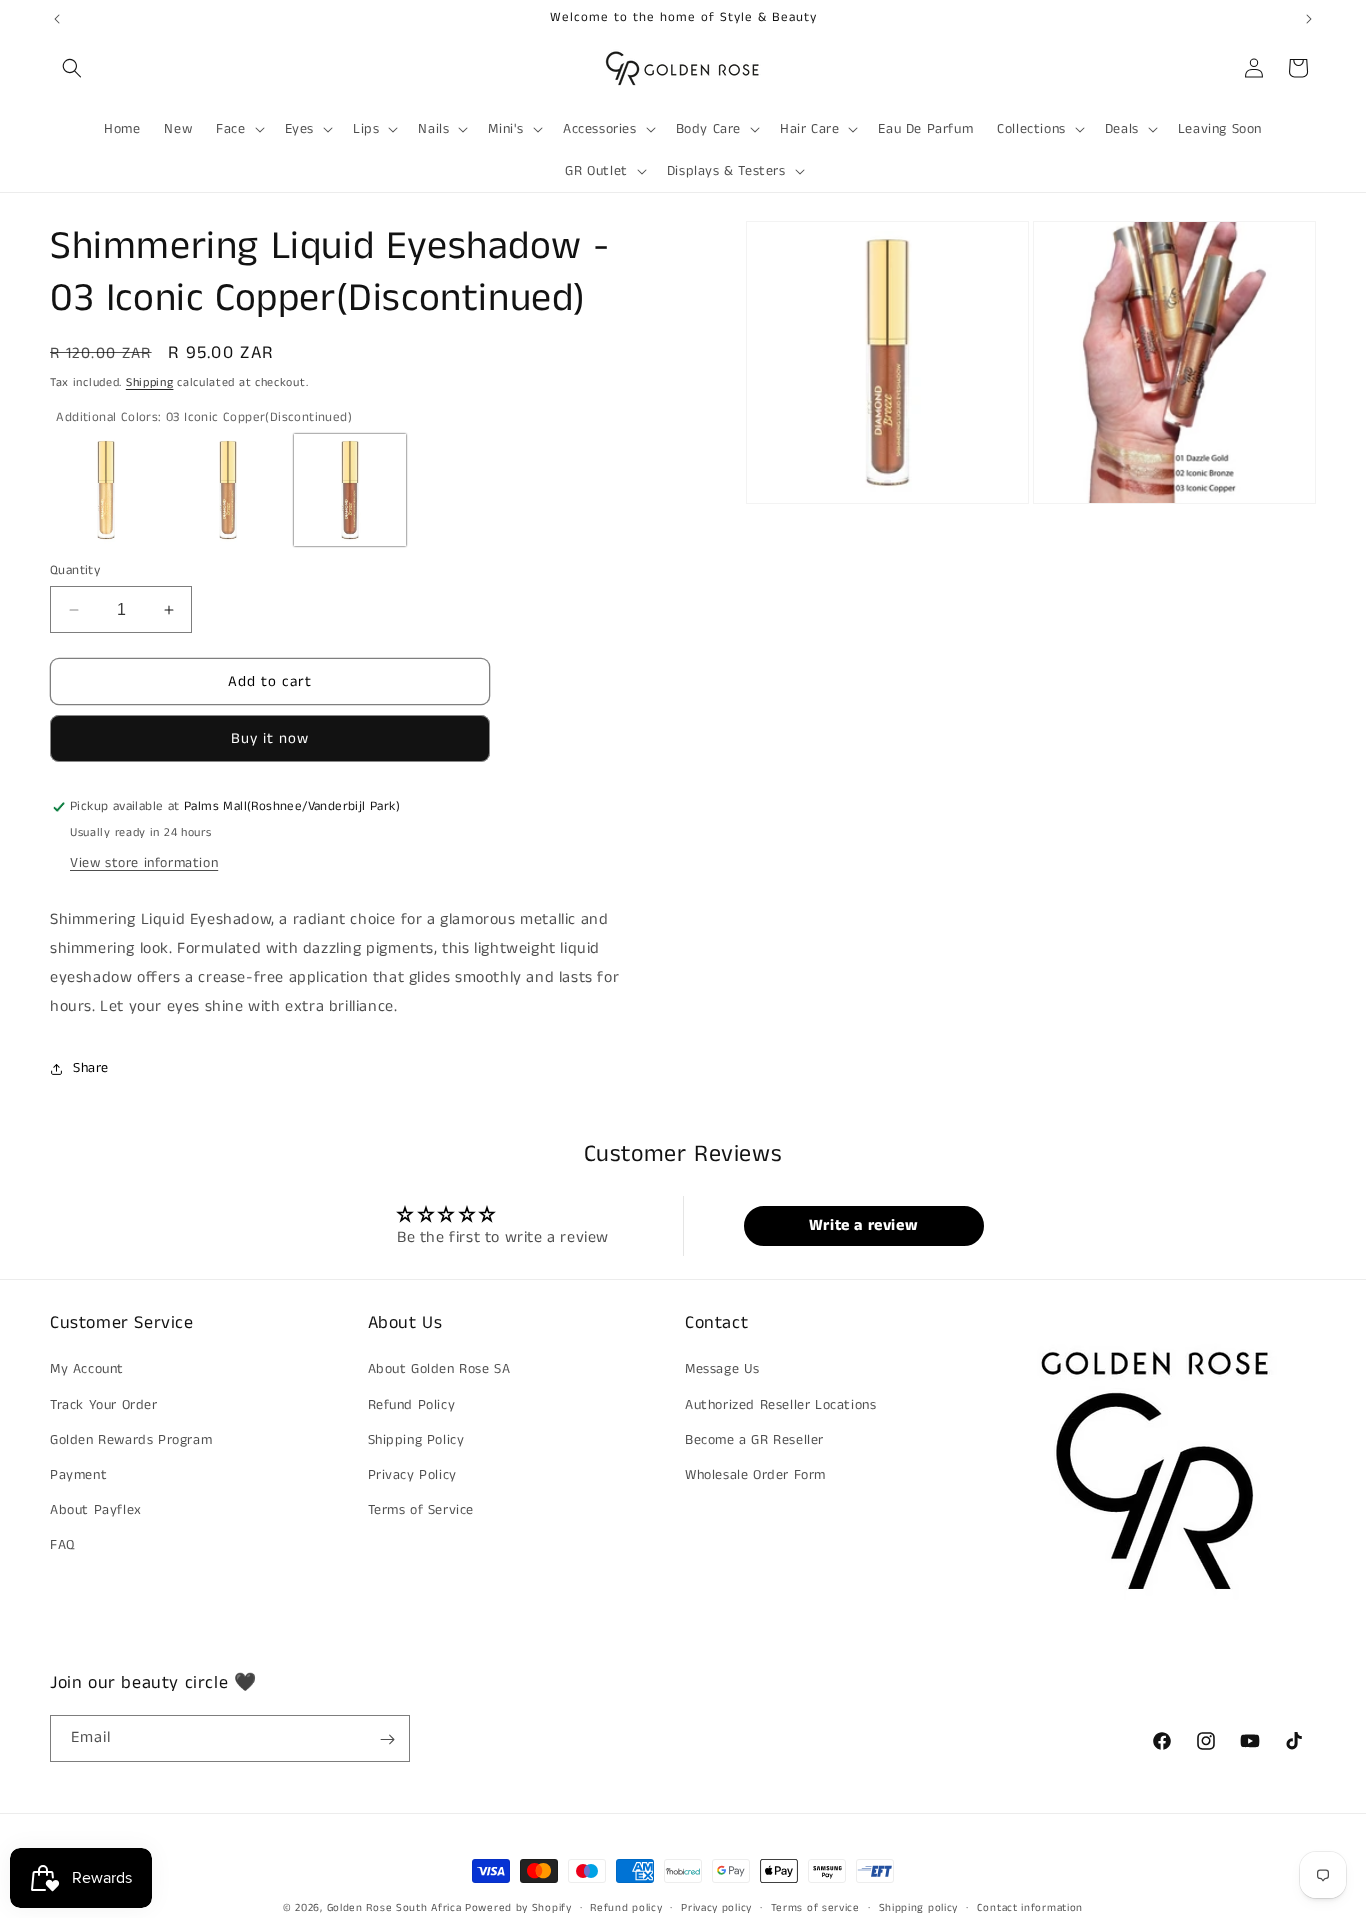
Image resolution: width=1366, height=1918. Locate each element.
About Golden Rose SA (439, 1370)
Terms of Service (421, 1510)
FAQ (62, 1546)
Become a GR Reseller (754, 1440)
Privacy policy (716, 1907)
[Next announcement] (1309, 19)
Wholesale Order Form (755, 1475)
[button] (72, 68)
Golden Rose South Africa (394, 1908)
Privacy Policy (412, 1475)
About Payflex (96, 1510)
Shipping (150, 382)
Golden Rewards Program (131, 1440)
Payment (78, 1475)
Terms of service (815, 1907)
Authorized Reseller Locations (780, 1405)
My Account (87, 1370)
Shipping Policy (416, 1440)
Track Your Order (104, 1405)
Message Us (722, 1370)
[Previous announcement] (57, 19)
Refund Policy (412, 1405)
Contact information (1030, 1907)
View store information (144, 863)
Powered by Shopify (518, 1908)
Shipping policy (919, 1907)
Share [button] (91, 1068)
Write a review (863, 1224)
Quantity (75, 570)
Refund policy (626, 1907)
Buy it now (270, 739)
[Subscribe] (387, 1739)
